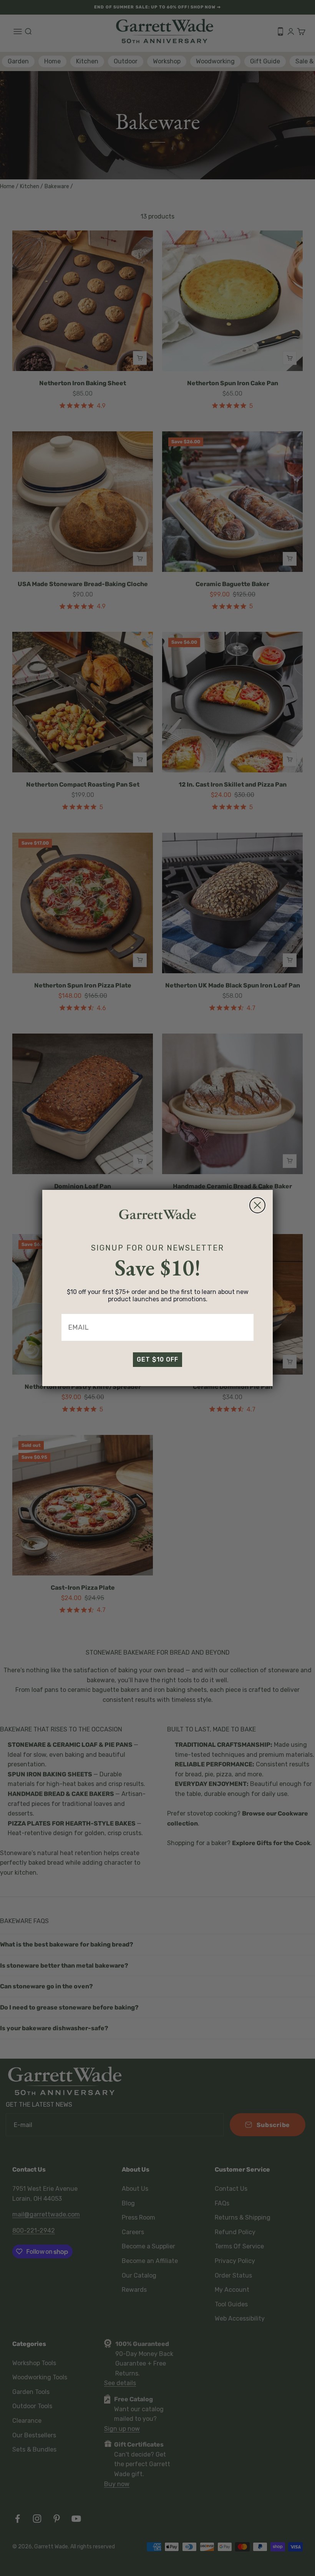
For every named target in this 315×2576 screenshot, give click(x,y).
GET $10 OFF (157, 1359)
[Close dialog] (257, 1205)
